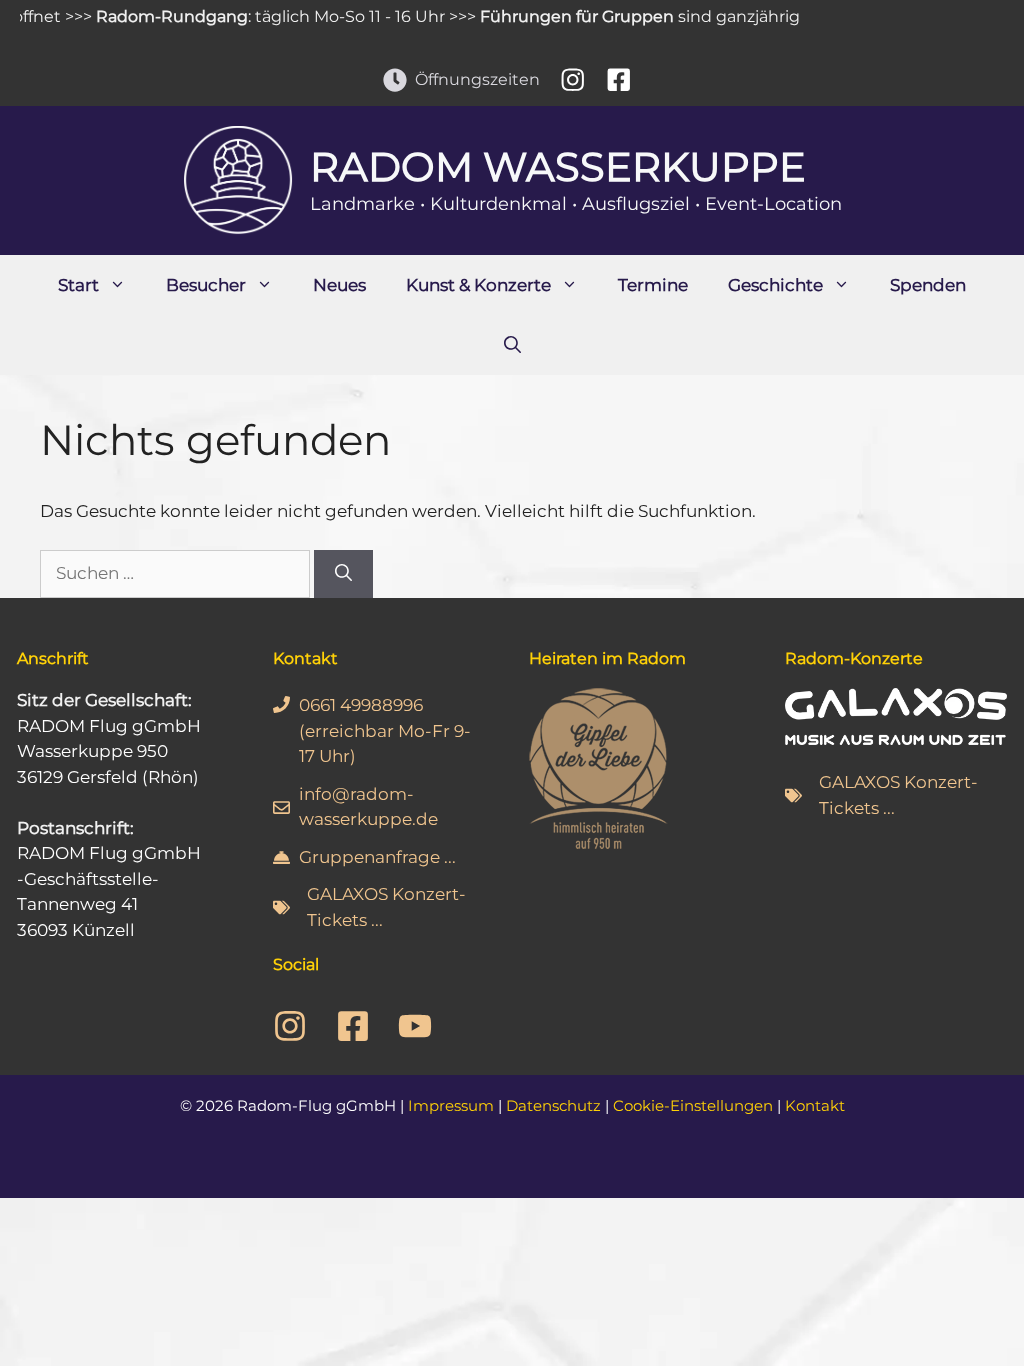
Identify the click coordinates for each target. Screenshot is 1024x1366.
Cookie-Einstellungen (693, 1105)
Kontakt (815, 1105)
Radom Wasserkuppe (558, 166)
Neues (339, 285)
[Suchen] (343, 574)
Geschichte (775, 285)
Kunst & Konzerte (478, 285)
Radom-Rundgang (156, 16)
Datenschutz (553, 1105)
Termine (653, 285)
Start (78, 285)
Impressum (451, 1105)
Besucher (206, 285)
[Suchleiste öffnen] (512, 345)
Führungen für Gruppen (561, 16)
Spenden (928, 285)
